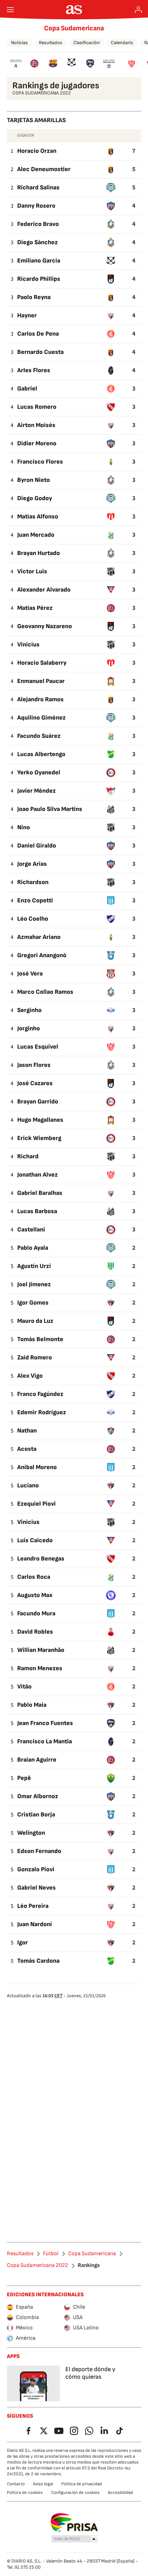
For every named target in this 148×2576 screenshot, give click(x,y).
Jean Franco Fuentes (45, 1723)
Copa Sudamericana (74, 28)
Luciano (28, 1485)
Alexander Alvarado (44, 590)
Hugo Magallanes (40, 1120)
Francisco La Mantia (45, 1741)
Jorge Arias (32, 864)
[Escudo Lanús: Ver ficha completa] (34, 63)
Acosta (27, 1449)
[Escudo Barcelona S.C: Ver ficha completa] (53, 63)
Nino (24, 827)
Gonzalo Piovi (36, 1869)
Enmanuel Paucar (41, 681)
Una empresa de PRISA (74, 2523)
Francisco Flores (40, 462)
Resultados (51, 43)
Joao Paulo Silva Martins (50, 809)
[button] (75, 2539)
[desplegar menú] (10, 10)
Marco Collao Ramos (45, 992)
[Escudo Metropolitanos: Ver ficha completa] (90, 63)
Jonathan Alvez (38, 1175)
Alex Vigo (30, 1376)
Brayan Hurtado (39, 553)
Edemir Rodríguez (42, 1412)
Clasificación (87, 43)
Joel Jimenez (34, 1284)
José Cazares (35, 1083)
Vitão (24, 1687)
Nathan (27, 1431)
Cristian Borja (36, 1815)
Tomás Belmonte (40, 1339)
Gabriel (27, 389)
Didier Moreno (37, 443)
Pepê (24, 1778)
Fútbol (51, 2254)
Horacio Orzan (37, 151)
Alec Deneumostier (44, 169)
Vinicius (28, 645)
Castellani (31, 1230)
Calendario (122, 43)
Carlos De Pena (38, 334)
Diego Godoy (35, 498)
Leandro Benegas (41, 1559)
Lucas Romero (37, 407)
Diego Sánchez (38, 242)
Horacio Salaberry (42, 663)
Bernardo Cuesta (40, 352)
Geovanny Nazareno (45, 626)
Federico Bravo (38, 224)
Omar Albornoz (38, 1796)
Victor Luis (32, 571)
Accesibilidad (120, 2493)
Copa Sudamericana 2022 (38, 2266)
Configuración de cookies (75, 2493)
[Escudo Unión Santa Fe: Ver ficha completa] (132, 63)
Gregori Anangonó (42, 955)
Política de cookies (25, 2493)
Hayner (27, 315)
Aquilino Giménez (41, 718)
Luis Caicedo (35, 1540)
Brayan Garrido (38, 1102)
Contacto (16, 2484)
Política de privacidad (82, 2484)
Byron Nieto (34, 480)
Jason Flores (34, 1065)
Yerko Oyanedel (39, 772)
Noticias (19, 43)
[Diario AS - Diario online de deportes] (74, 10)
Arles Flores (34, 370)
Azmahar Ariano (39, 937)
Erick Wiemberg (39, 1138)
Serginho (29, 1010)
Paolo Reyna (34, 297)
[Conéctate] (138, 10)
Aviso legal (43, 2484)
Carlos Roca (34, 1577)
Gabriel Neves (36, 1888)
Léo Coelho (33, 919)
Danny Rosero (36, 206)
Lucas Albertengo (41, 754)
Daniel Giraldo (37, 846)
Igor (23, 1943)
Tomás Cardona (38, 1961)
